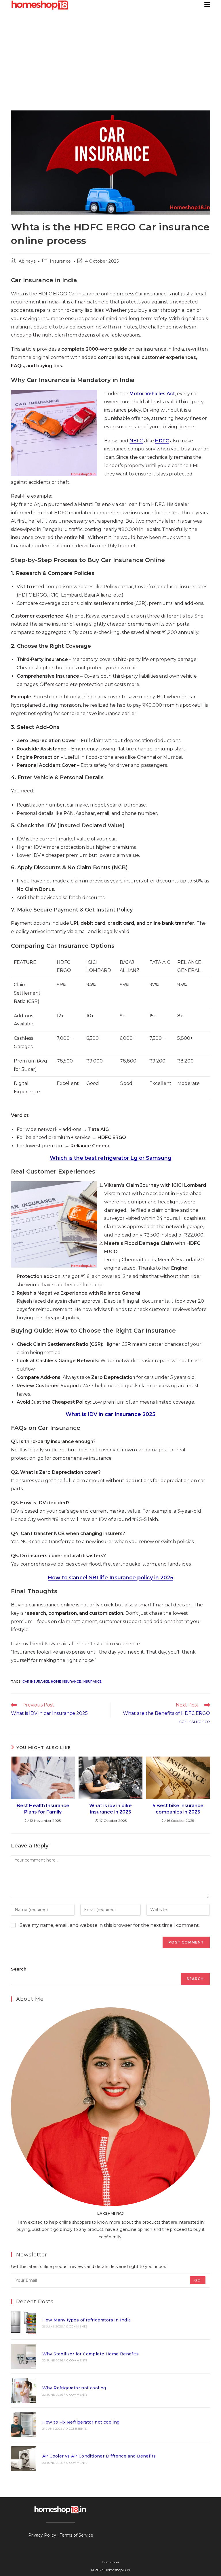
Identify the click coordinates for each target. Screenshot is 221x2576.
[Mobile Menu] (207, 4)
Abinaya (27, 261)
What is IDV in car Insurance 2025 (110, 1414)
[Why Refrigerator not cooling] (23, 2391)
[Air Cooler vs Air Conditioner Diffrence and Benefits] (23, 2459)
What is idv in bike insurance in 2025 (110, 1809)
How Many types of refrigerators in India (87, 2320)
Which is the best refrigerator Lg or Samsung (111, 1158)
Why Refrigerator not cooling (74, 2388)
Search (19, 1969)
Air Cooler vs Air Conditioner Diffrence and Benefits (99, 2456)
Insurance (60, 261)
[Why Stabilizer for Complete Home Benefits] (23, 2356)
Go (198, 2280)
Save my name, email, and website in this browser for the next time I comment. (110, 1925)
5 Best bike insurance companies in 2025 (178, 1809)
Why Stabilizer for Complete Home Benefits (91, 2354)
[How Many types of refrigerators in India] (23, 2322)
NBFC (136, 441)
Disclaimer (111, 2562)
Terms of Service (77, 2535)
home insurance (66, 1681)
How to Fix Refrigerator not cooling (81, 2422)
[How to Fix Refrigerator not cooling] (23, 2425)
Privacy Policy (42, 2535)
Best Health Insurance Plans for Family (43, 1809)
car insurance (36, 1681)
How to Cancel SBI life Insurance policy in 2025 (110, 1578)
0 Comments (77, 2326)
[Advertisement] (110, 53)
